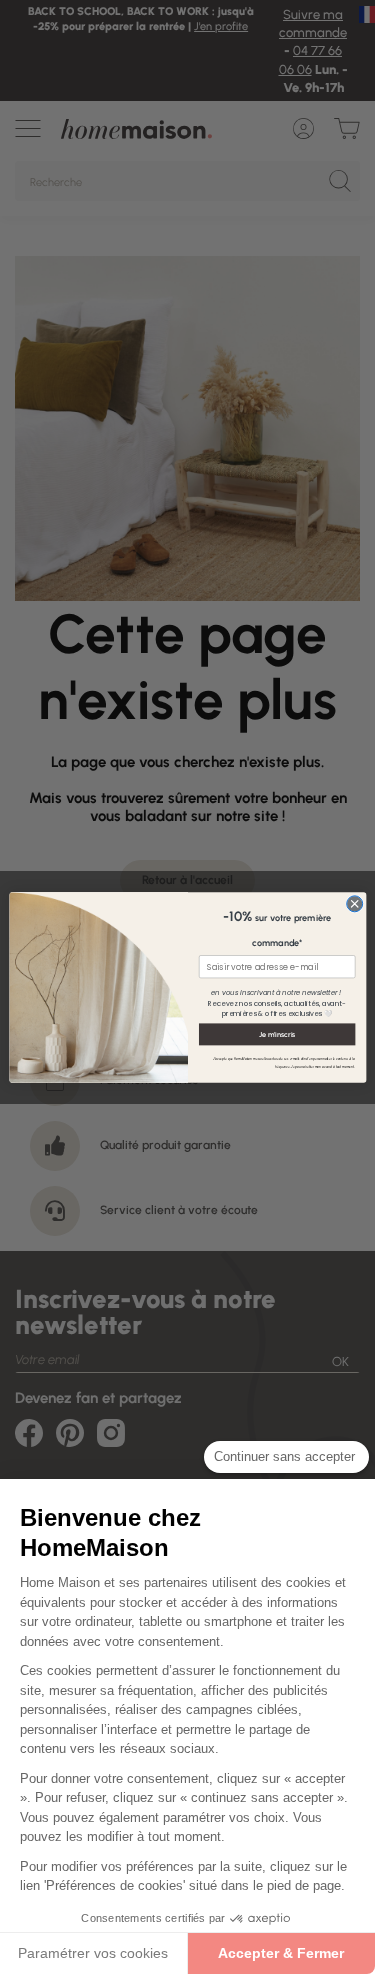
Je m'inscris (276, 1033)
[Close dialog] (354, 903)
